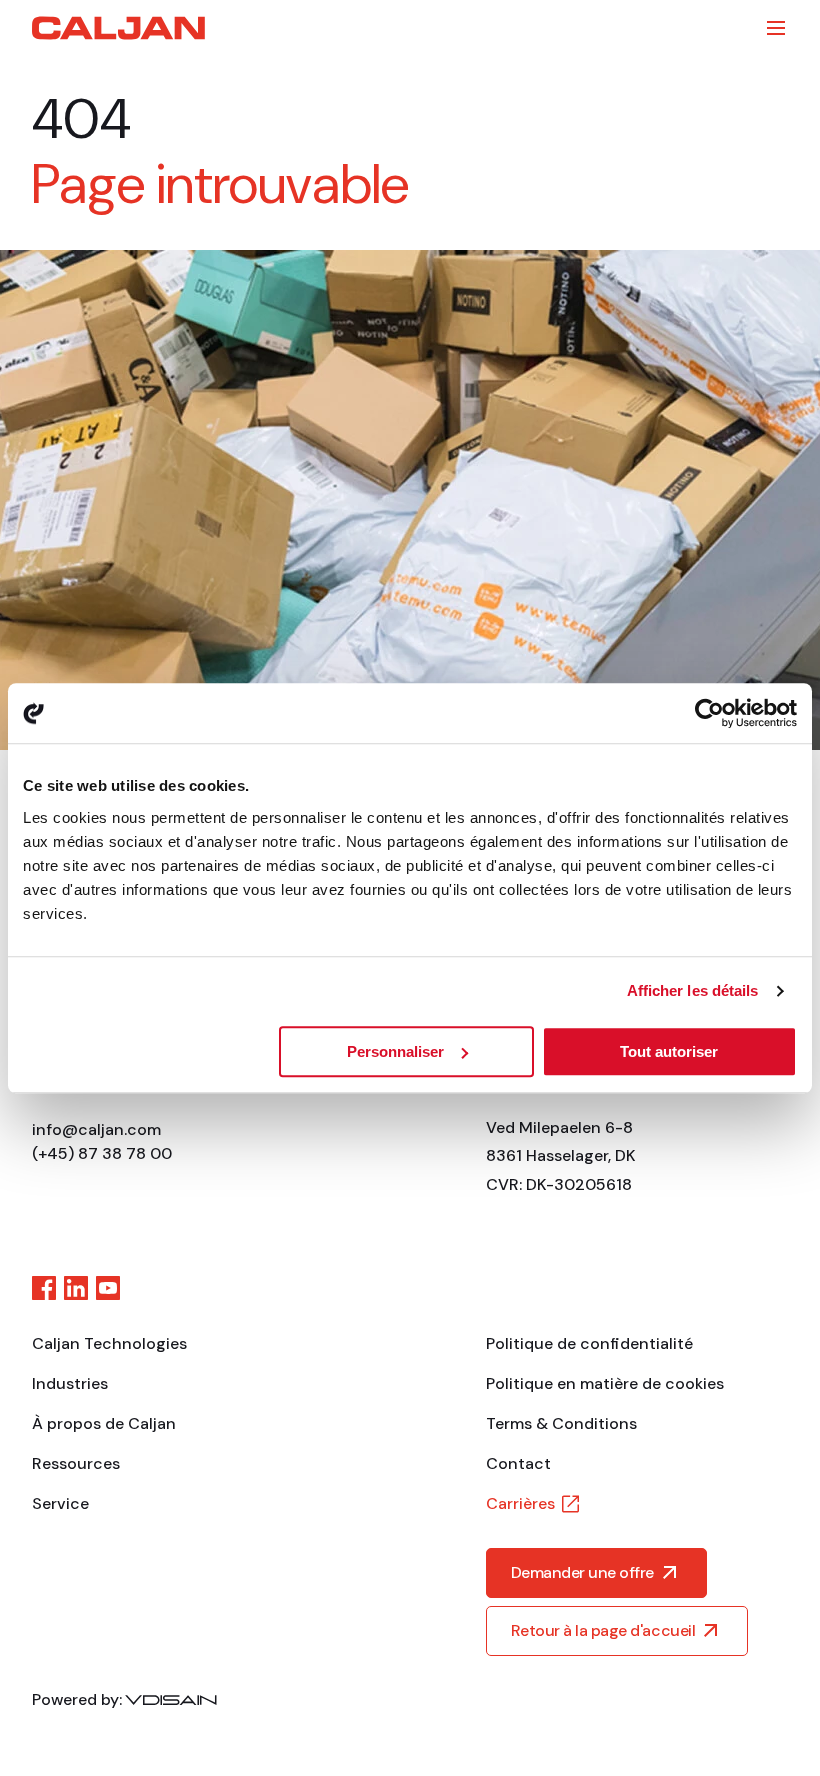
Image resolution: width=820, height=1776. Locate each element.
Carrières (520, 1503)
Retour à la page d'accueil (603, 1630)
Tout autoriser (669, 1051)
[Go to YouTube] (108, 1288)
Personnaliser (395, 1051)
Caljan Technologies (109, 1343)
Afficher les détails (693, 990)
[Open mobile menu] (776, 28)
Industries (70, 1383)
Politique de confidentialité (589, 1343)
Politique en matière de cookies (605, 1383)
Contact (518, 1463)
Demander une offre (582, 1572)
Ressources (76, 1463)
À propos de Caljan (104, 1423)
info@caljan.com (96, 1129)
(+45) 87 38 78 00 (102, 1153)
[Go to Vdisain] (171, 1700)
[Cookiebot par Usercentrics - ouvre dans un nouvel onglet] (709, 713)
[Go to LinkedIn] (76, 1288)
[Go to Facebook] (44, 1288)
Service (60, 1503)
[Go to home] (118, 28)
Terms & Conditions (561, 1423)
